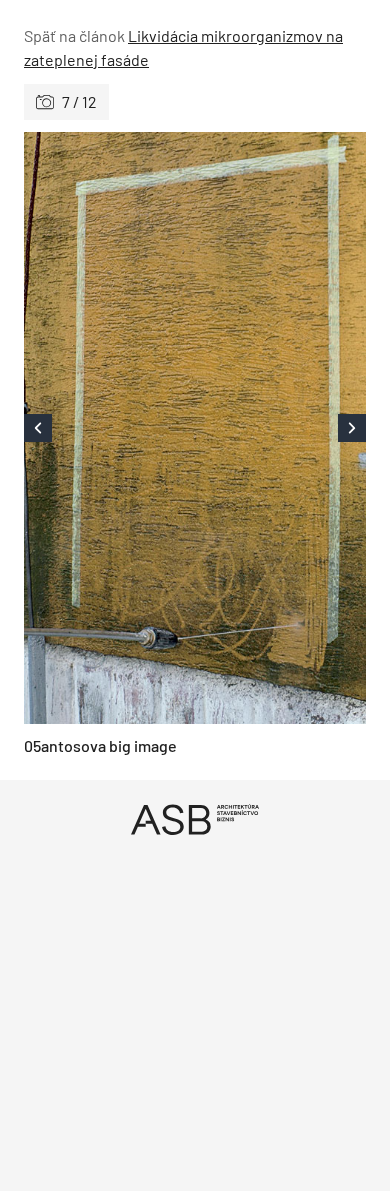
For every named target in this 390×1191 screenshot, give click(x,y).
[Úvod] (195, 819)
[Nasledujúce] (280, 428)
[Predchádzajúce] (109, 428)
